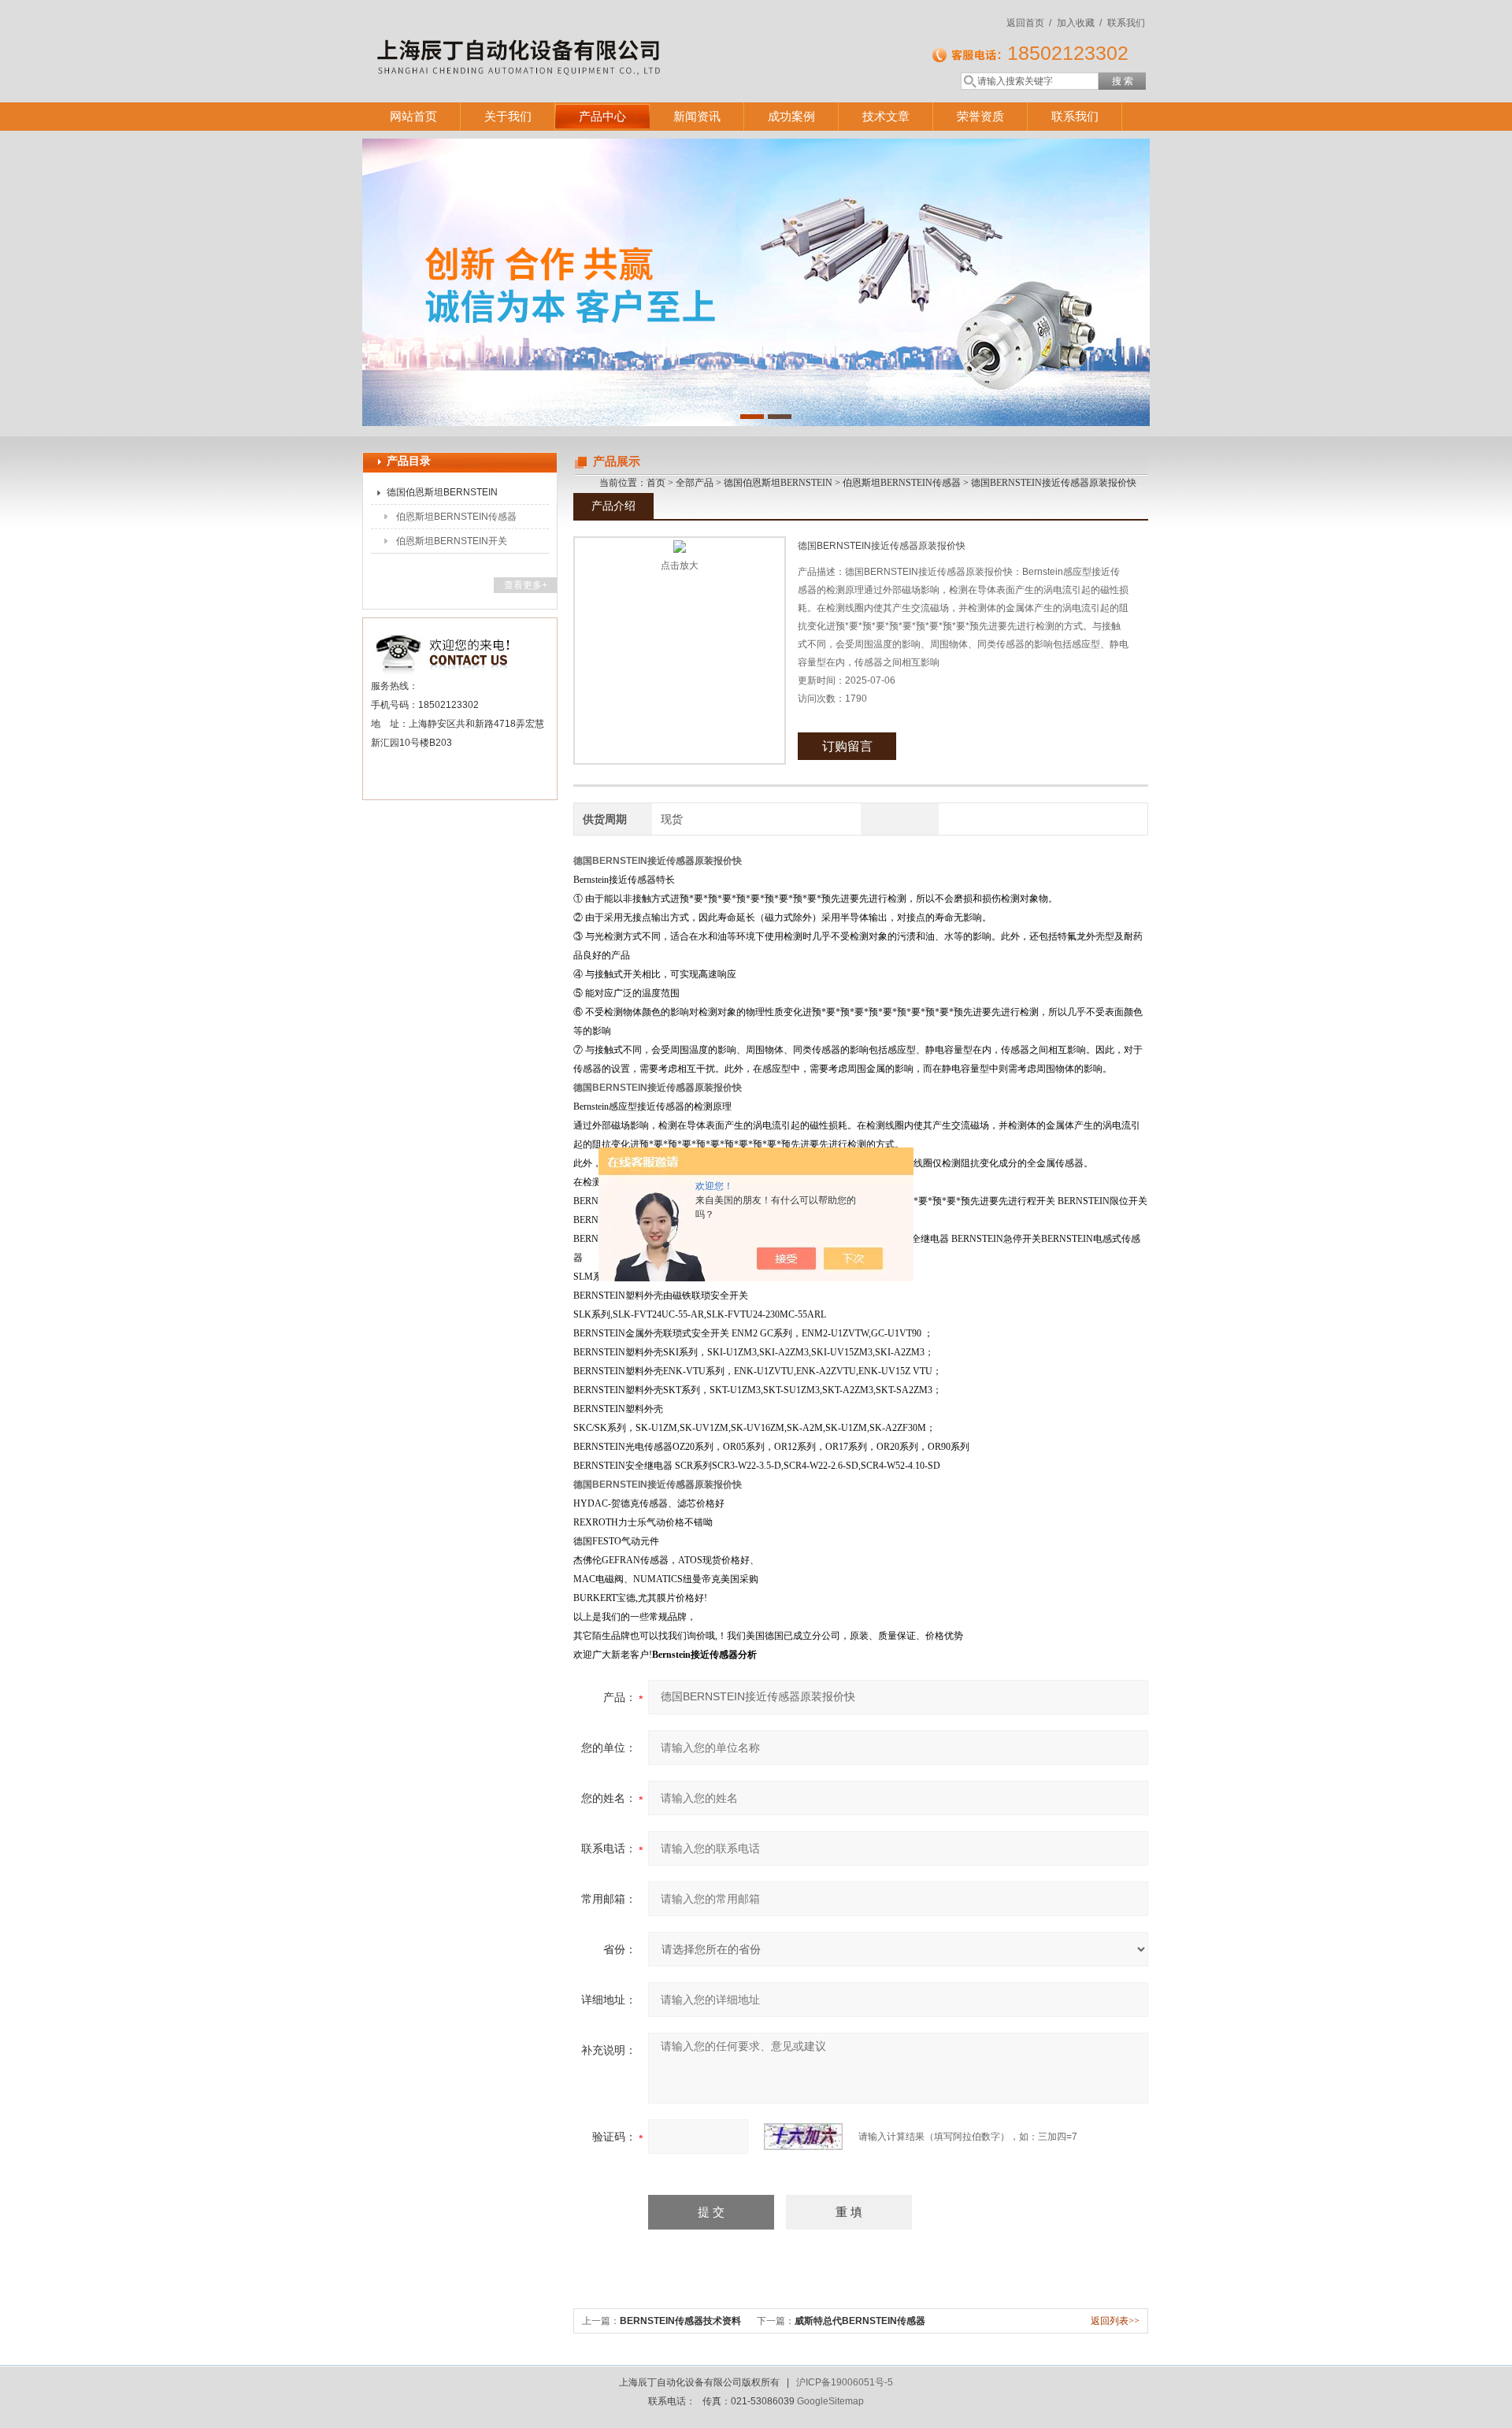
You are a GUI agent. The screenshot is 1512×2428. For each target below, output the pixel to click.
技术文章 (886, 116)
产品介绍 (613, 506)
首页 (656, 483)
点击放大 (680, 565)
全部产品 (695, 483)
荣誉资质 (980, 116)
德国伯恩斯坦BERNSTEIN (442, 492)
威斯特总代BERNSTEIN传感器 (860, 2321)
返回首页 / (1029, 23)
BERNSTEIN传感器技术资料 (680, 2321)
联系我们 (1126, 23)
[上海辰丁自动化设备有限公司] (591, 35)
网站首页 (413, 116)
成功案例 (791, 116)
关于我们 (508, 116)
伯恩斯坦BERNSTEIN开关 (452, 541)
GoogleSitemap (830, 2401)
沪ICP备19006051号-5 (845, 2382)
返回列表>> (1115, 2321)
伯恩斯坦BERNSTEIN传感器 (456, 517)
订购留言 (847, 746)
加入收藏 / (1079, 23)
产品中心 (602, 116)
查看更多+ (526, 585)
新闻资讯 (697, 116)
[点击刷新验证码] (803, 2137)
